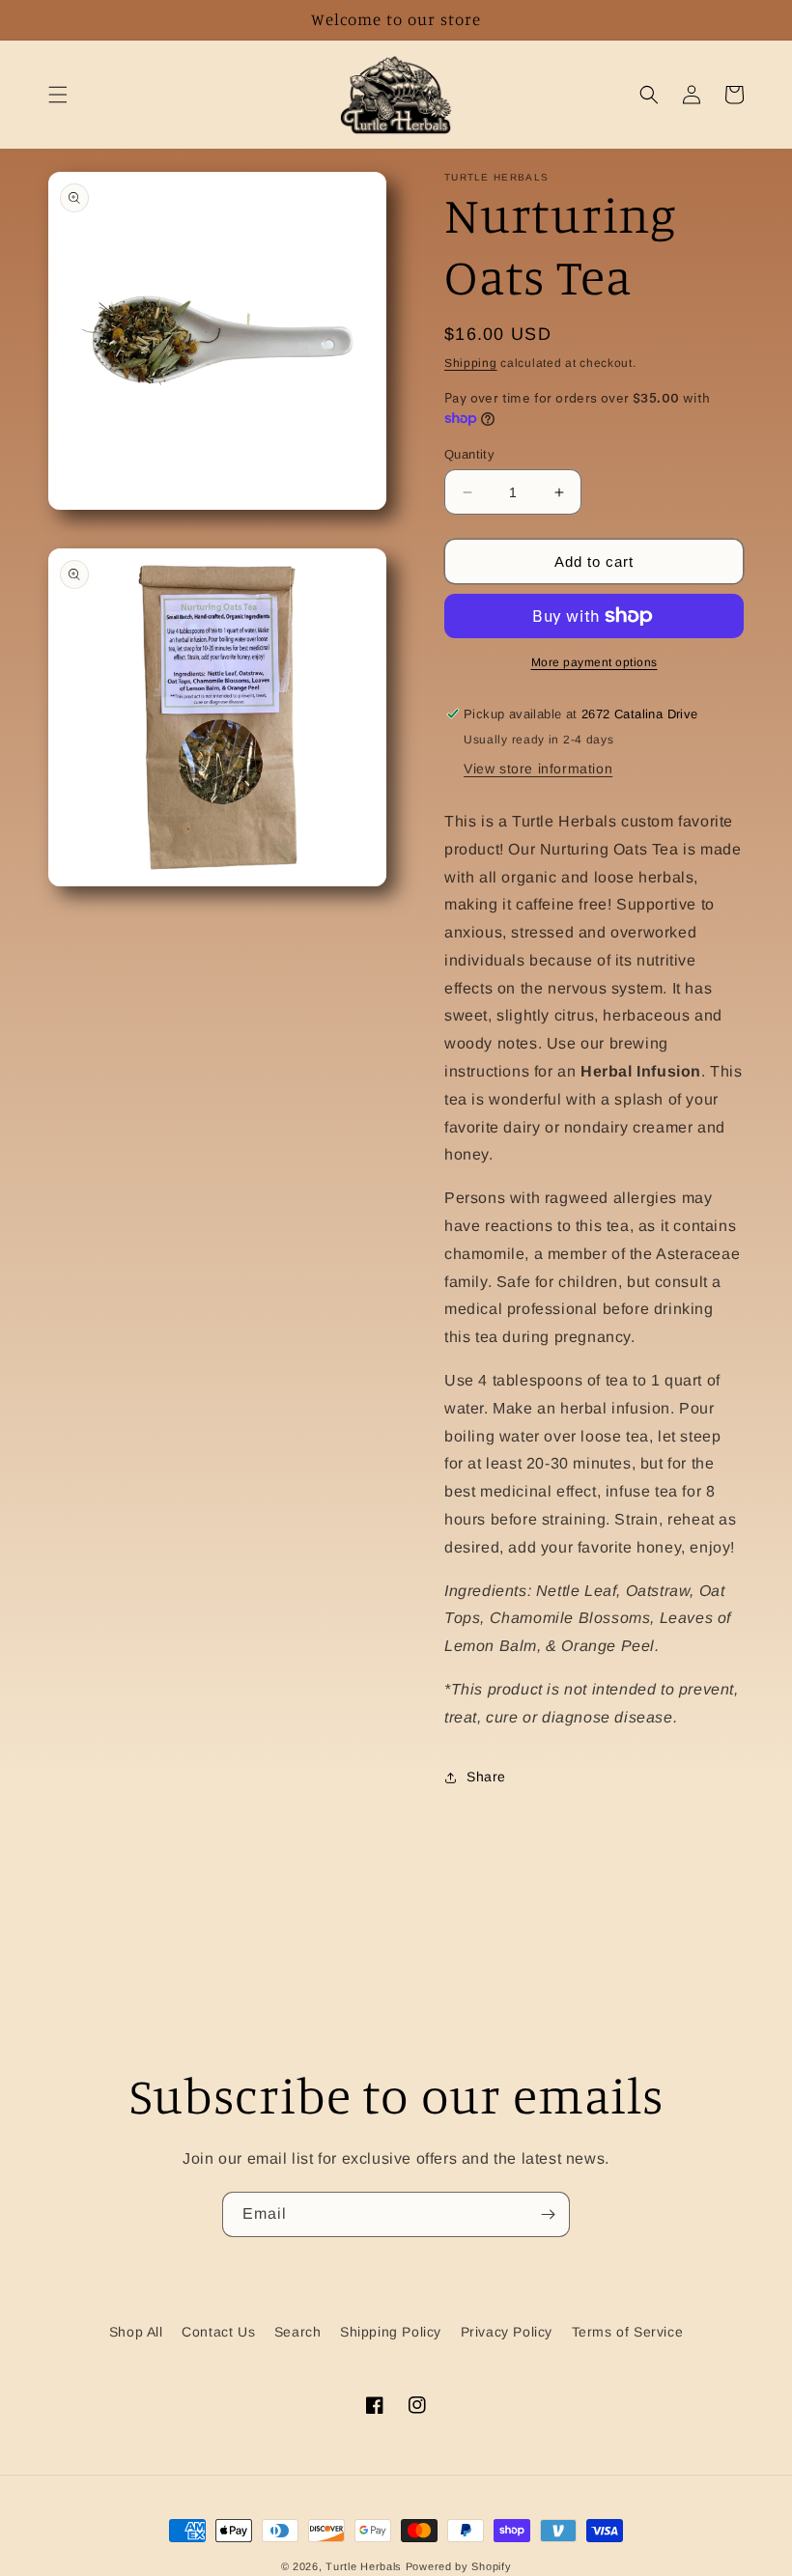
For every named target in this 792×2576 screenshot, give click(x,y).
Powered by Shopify (459, 2566)
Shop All (136, 2332)
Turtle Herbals (364, 2566)
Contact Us (218, 2332)
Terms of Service (628, 2332)
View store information (538, 769)
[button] (58, 95)
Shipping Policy (391, 2332)
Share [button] (486, 1777)
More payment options (594, 662)
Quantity (469, 454)
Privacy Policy (507, 2332)
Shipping (471, 363)
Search (298, 2332)
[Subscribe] (548, 2214)
